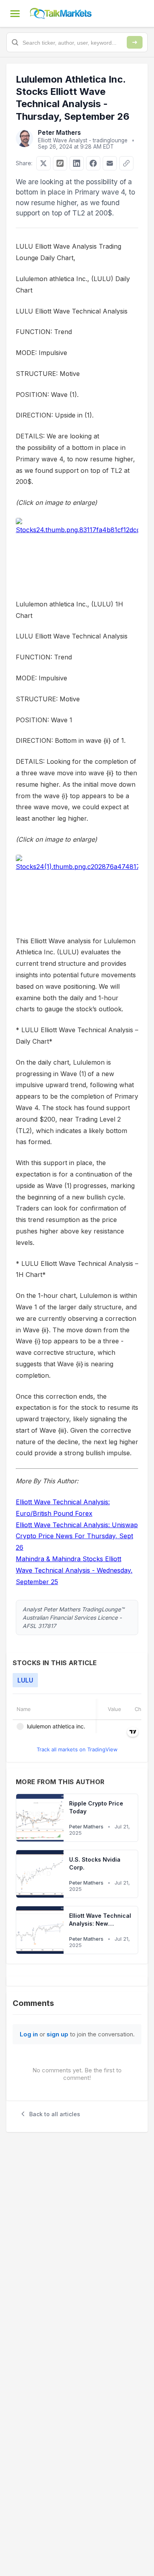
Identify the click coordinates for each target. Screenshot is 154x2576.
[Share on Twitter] (43, 163)
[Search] (135, 42)
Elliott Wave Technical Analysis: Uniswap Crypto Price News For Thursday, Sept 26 (77, 1536)
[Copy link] (126, 163)
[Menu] (15, 13)
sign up (57, 2034)
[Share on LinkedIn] (77, 163)
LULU (25, 1680)
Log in (29, 2034)
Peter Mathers (59, 133)
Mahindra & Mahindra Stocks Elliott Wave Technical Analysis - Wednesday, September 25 (74, 1570)
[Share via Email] (110, 163)
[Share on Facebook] (93, 163)
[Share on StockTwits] (60, 163)
